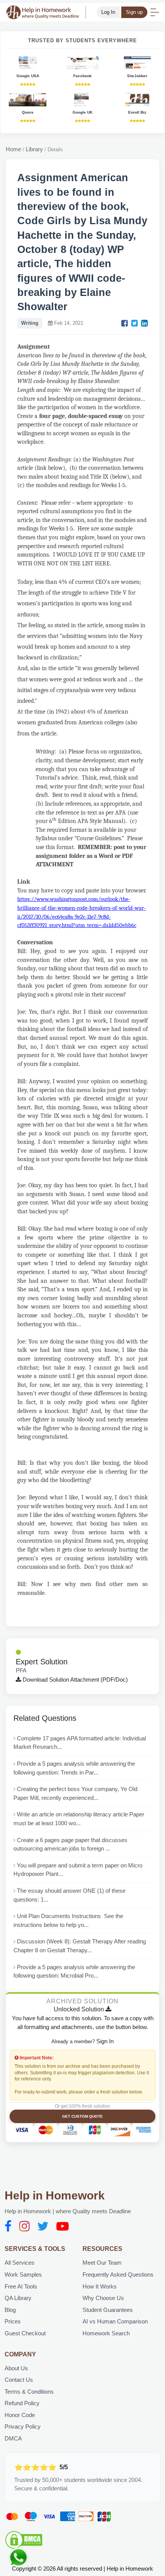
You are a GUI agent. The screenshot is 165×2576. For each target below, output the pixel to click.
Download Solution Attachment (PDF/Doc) (74, 1680)
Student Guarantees (108, 2310)
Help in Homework (55, 2195)
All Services (20, 2263)
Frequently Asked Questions (118, 2274)
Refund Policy (22, 2403)
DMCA (13, 2438)
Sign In (105, 2041)
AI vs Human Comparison (115, 2321)
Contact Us (19, 2380)
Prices (13, 2321)
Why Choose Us (103, 2298)
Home (13, 149)
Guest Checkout (25, 2333)
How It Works (100, 2286)
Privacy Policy (23, 2426)
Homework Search (106, 2333)
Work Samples (23, 2274)
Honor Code (20, 2415)
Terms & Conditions (29, 2392)
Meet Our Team (102, 2263)
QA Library (18, 2298)
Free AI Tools (21, 2286)
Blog (10, 2310)
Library (34, 149)
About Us (16, 2368)
